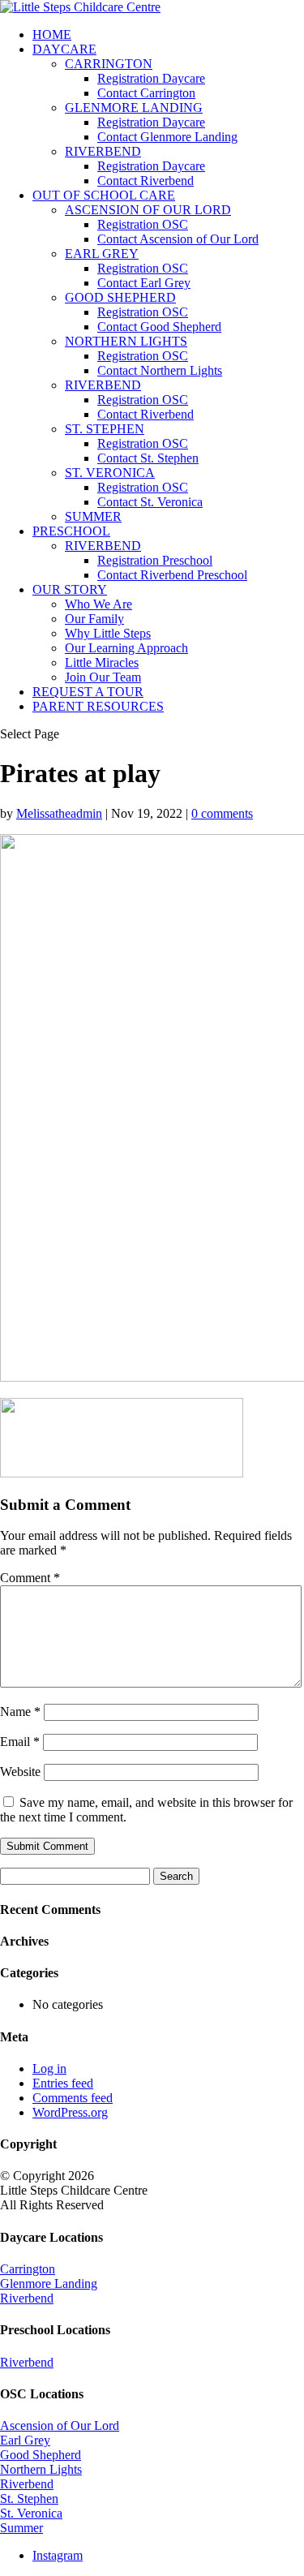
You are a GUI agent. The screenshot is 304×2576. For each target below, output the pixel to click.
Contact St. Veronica (150, 502)
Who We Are (98, 604)
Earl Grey (25, 2440)
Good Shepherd (41, 2455)
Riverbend (27, 2298)
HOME (52, 34)
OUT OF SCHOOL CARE (104, 195)
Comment (30, 1578)
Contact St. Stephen (148, 458)
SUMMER (93, 516)
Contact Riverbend (146, 181)
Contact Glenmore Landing (167, 137)
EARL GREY (102, 254)
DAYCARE (64, 49)
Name (20, 1712)
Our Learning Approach (126, 648)
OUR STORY (70, 589)
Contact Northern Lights (160, 370)
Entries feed (63, 2083)
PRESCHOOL (71, 531)
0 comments (222, 813)
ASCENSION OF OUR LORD (148, 210)
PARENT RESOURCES (98, 706)
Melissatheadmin (59, 813)
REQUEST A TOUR (88, 692)
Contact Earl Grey (144, 283)
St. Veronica (31, 2513)
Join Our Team (103, 677)
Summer (21, 2528)
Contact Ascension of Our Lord (178, 239)
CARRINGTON (109, 64)
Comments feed (73, 2098)
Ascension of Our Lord (60, 2425)
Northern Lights (41, 2469)
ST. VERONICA (110, 473)
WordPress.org (70, 2112)
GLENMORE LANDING (134, 108)
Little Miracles (102, 662)
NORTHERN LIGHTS (126, 341)
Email (20, 1742)
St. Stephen (29, 2499)
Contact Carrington (146, 93)
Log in (49, 2069)
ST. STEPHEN (105, 429)
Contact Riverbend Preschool (172, 575)
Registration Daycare (151, 78)
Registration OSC (143, 224)
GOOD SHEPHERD (120, 297)
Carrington (28, 2269)
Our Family (94, 619)
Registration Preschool (155, 560)
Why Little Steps (108, 633)
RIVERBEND (103, 151)
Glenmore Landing (49, 2284)
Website (20, 1772)
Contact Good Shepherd (159, 327)
